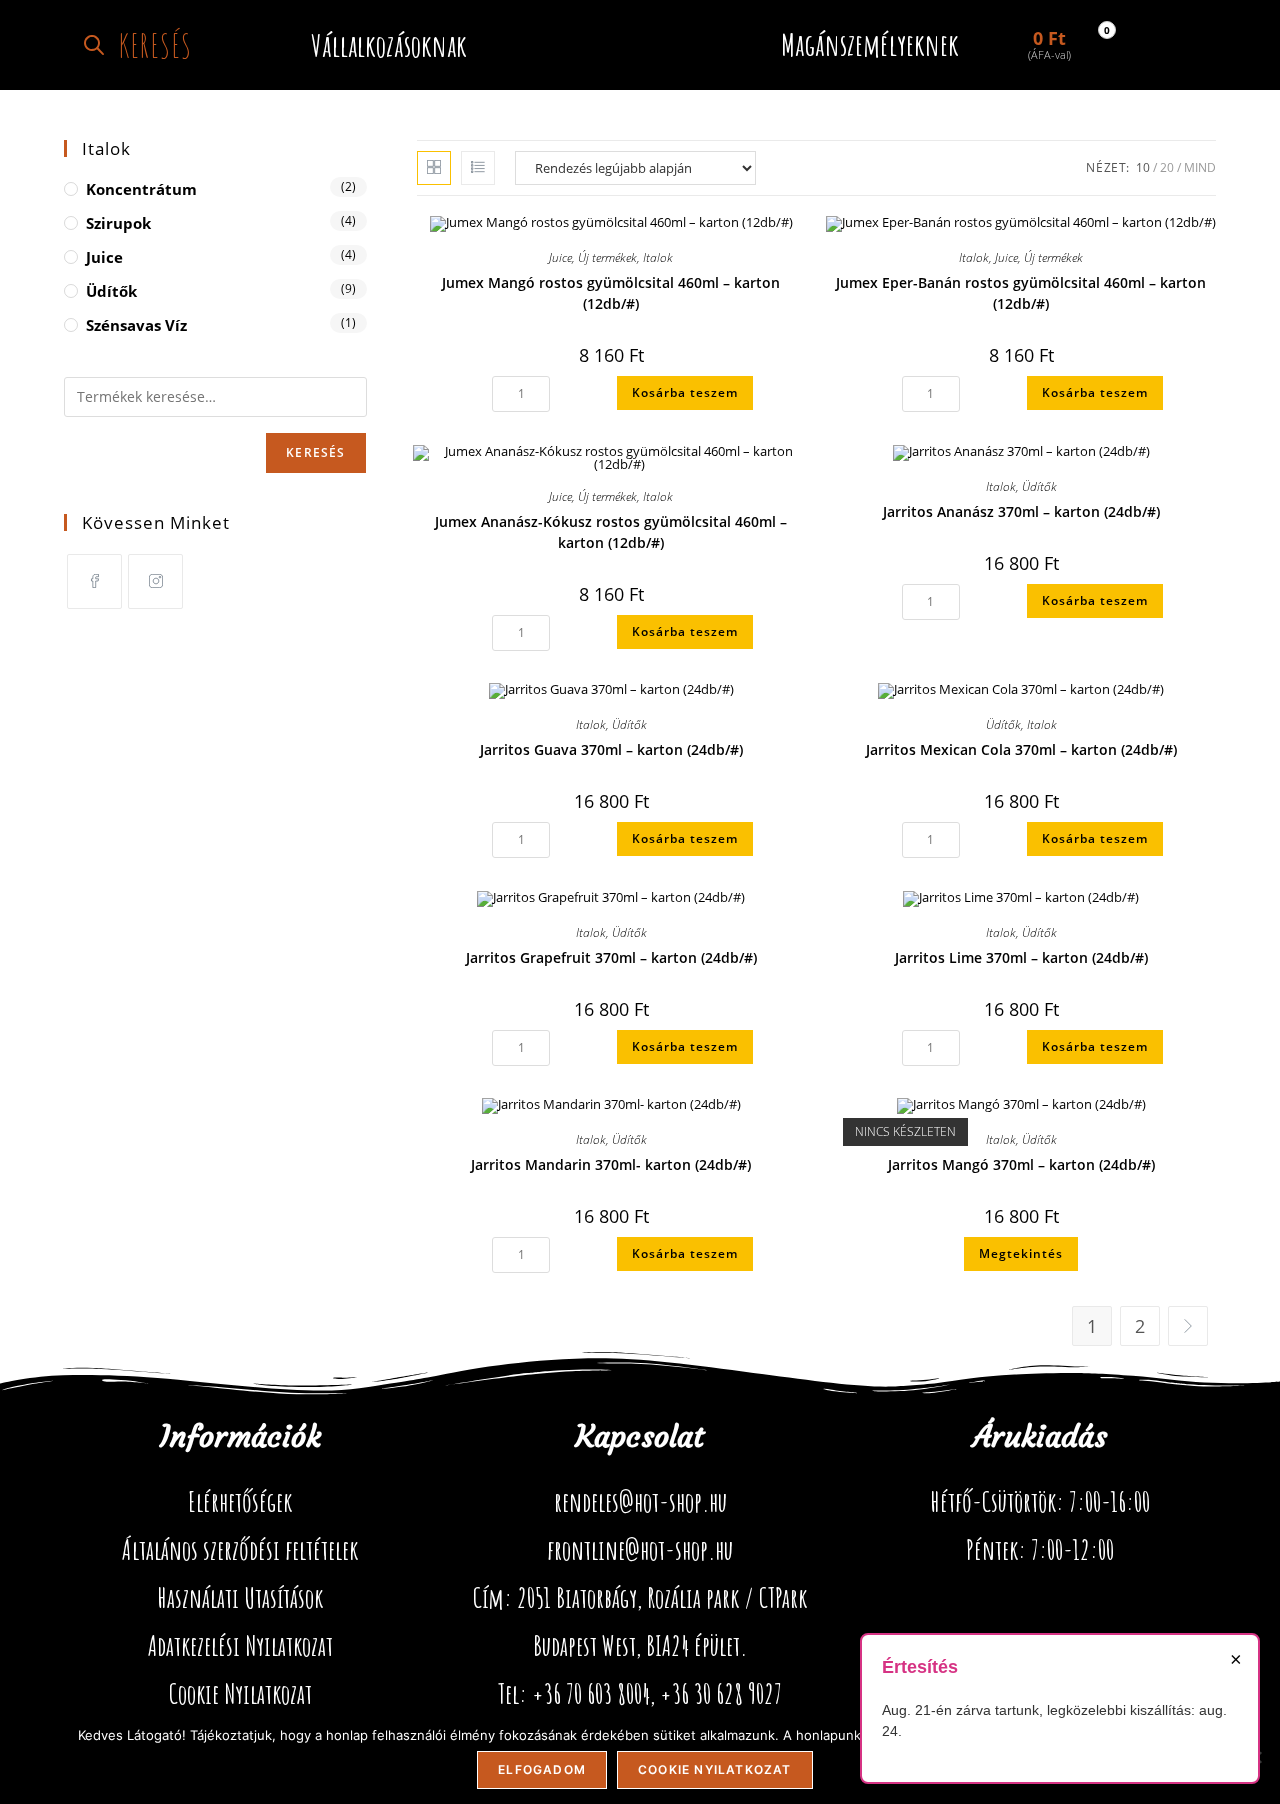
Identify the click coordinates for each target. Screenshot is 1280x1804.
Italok (658, 257)
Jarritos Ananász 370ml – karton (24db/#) (1021, 511)
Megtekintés (1021, 1253)
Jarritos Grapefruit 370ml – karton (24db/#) (611, 957)
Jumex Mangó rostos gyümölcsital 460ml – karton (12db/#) (611, 293)
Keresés (315, 452)
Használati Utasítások (240, 1598)
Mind (1200, 167)
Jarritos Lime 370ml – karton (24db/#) (1021, 957)
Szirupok (118, 223)
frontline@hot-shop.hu (640, 1550)
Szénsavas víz (136, 325)
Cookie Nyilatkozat (240, 1694)
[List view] (478, 168)
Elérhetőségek (240, 1502)
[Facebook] (94, 581)
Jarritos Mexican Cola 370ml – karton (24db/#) (1021, 749)
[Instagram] (155, 581)
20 (1167, 167)
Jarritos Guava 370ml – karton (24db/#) (611, 749)
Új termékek (607, 257)
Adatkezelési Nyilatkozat (240, 1646)
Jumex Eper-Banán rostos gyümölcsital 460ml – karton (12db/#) (1021, 293)
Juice (560, 257)
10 (1143, 167)
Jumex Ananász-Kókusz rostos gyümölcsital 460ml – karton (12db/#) (611, 532)
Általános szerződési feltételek (240, 1550)
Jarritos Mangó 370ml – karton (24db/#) (1021, 1164)
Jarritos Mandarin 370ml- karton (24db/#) (611, 1164)
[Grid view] (434, 168)
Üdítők (1039, 486)
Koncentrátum (141, 189)
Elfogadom (542, 1769)
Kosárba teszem (685, 392)
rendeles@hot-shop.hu (640, 1502)
